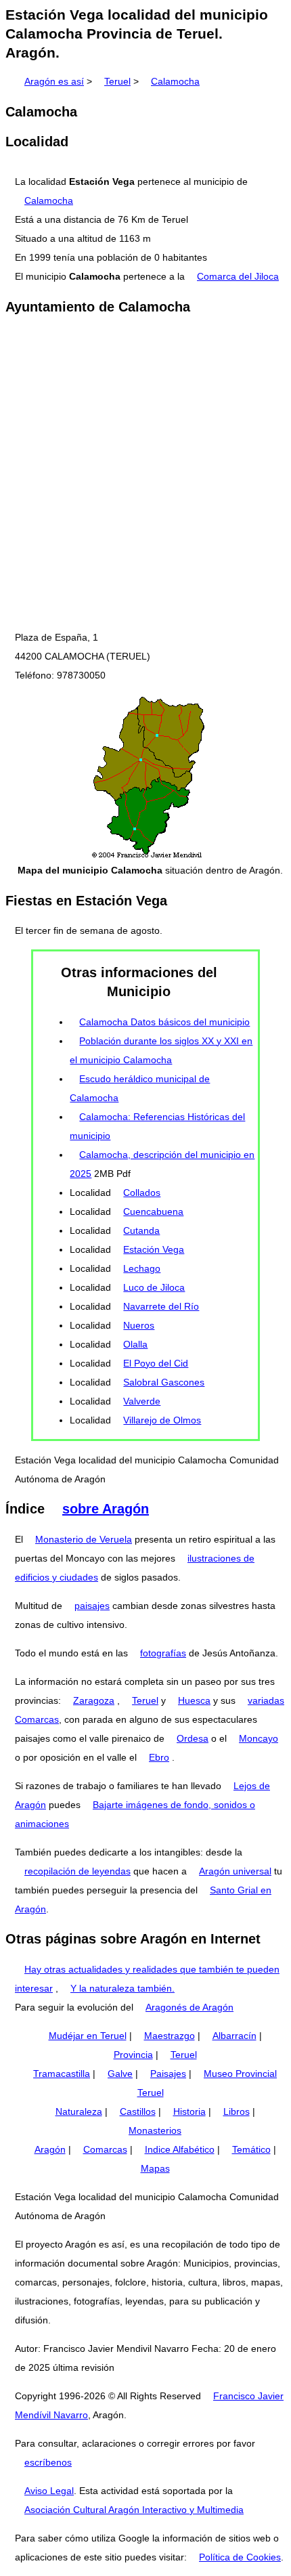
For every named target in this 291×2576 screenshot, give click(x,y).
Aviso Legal (49, 2491)
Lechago (142, 1268)
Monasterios (155, 2130)
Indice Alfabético (180, 2149)
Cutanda (141, 1230)
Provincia (133, 2055)
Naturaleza (79, 2111)
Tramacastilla (62, 2074)
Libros (237, 2111)
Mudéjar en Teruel (88, 2036)
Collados (142, 1193)
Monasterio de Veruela (84, 1539)
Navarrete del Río (161, 1306)
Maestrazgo (170, 2036)
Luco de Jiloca (154, 1287)
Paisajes (168, 2074)
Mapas (155, 2168)
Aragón (50, 2149)
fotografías (163, 1653)
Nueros (139, 1325)
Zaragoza (94, 1700)
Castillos (138, 2111)
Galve (120, 2074)
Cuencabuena (153, 1211)
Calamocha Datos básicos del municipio (164, 1022)
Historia (189, 2111)
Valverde (142, 1401)
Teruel (117, 81)
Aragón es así (54, 81)
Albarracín (234, 2036)
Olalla (135, 1344)
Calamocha (175, 81)
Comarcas (105, 2149)
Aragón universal (235, 1871)
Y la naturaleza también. (122, 1988)
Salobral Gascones (164, 1382)
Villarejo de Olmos (162, 1420)
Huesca (194, 1700)
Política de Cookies (240, 2557)
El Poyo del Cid (156, 1363)
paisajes (92, 1606)
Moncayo (259, 1738)
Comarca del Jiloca (238, 276)
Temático (251, 2149)
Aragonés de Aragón (189, 2007)
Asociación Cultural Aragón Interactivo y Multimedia (134, 2510)
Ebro (159, 1757)
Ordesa (193, 1738)
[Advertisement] (145, 473)
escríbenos (48, 2462)
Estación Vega (154, 1249)
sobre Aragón (106, 1509)
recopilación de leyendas (77, 1871)
